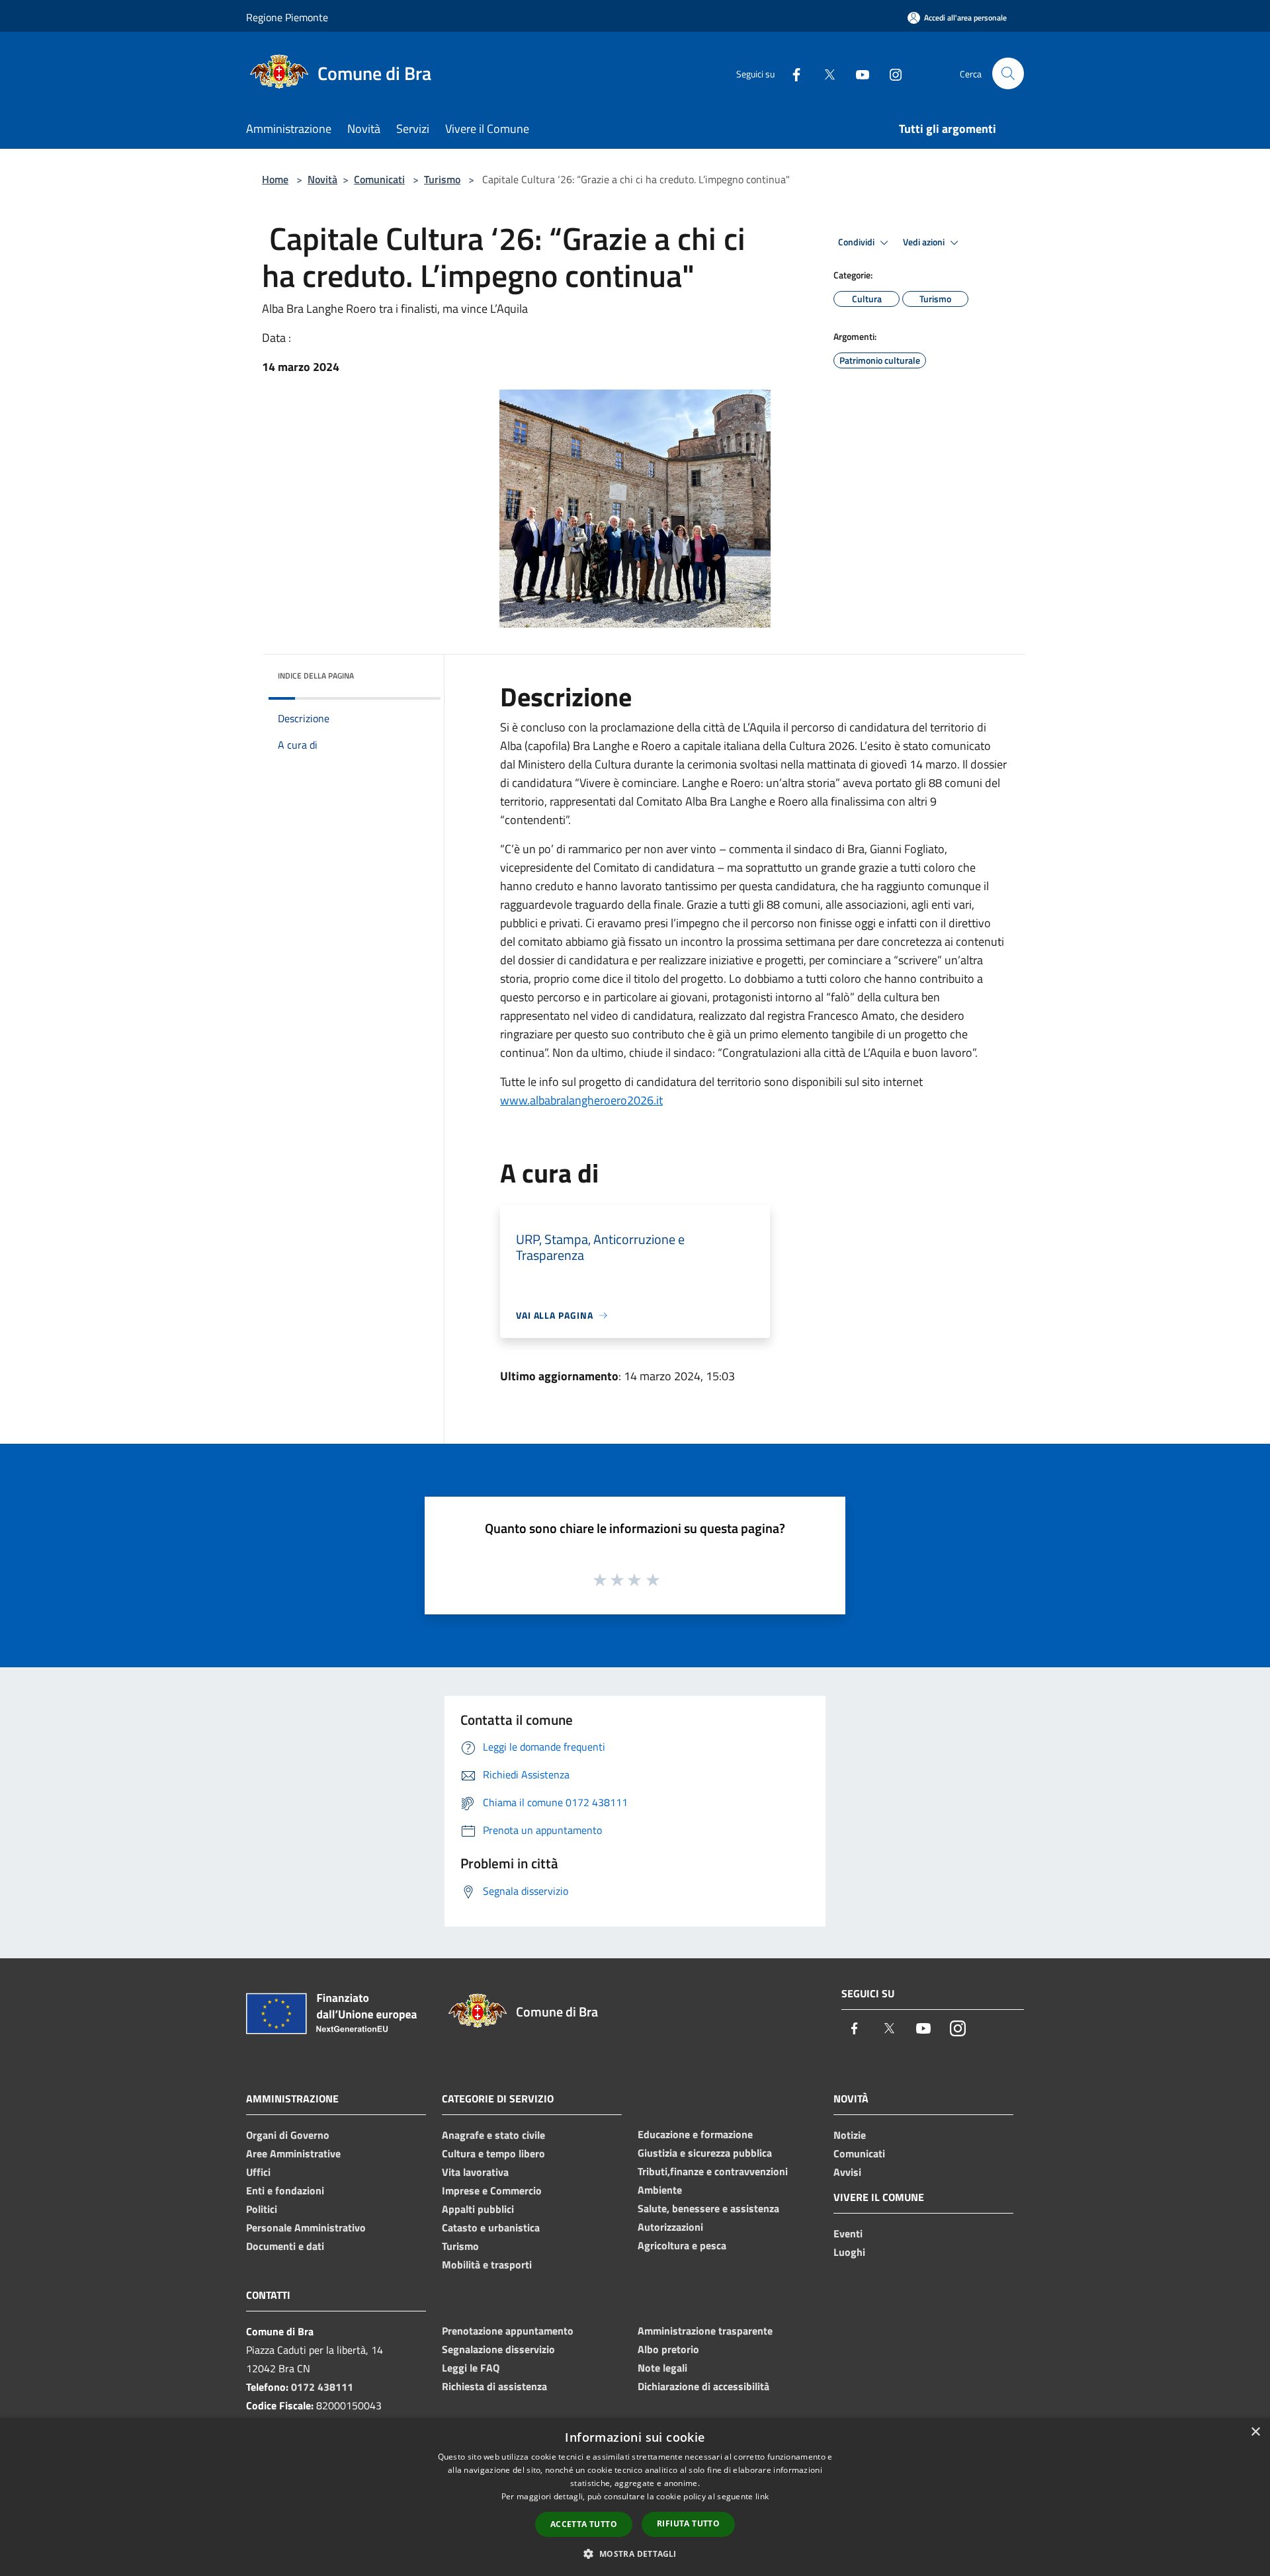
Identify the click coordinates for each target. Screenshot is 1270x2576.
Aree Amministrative (293, 2153)
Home (275, 179)
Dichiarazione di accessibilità (703, 2386)
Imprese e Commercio (492, 2190)
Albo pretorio (668, 2349)
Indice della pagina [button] (316, 676)
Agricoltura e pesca (682, 2245)
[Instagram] (890, 73)
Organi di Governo (288, 2135)
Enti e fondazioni (285, 2190)
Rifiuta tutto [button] (688, 2523)
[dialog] (635, 2497)
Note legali (662, 2368)
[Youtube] (857, 73)
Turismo (442, 179)
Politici (262, 2209)
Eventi (848, 2233)
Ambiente (660, 2190)
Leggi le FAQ (471, 2368)
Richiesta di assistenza (494, 2386)
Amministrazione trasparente (705, 2331)
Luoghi (849, 2252)
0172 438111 (322, 2387)
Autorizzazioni (670, 2227)
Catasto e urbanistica (491, 2227)
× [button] (1255, 2432)
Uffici (258, 2172)
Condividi (857, 242)
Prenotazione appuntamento (508, 2331)
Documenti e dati (285, 2246)
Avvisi (847, 2172)
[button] (635, 2554)
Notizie (850, 2135)
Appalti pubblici (478, 2209)
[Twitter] (824, 73)
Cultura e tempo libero (493, 2153)
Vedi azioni (925, 242)
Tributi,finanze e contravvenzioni (713, 2171)
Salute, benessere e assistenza (708, 2208)
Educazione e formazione (695, 2134)
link (762, 2496)
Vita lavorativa (475, 2172)
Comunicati (379, 179)
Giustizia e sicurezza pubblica (705, 2153)
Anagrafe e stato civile (493, 2135)
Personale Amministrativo (306, 2227)
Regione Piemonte (287, 17)
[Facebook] (791, 73)
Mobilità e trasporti (487, 2264)
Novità (322, 179)
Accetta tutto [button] (584, 2524)
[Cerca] (1008, 73)
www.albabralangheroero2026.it (581, 1100)
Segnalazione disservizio (498, 2349)
